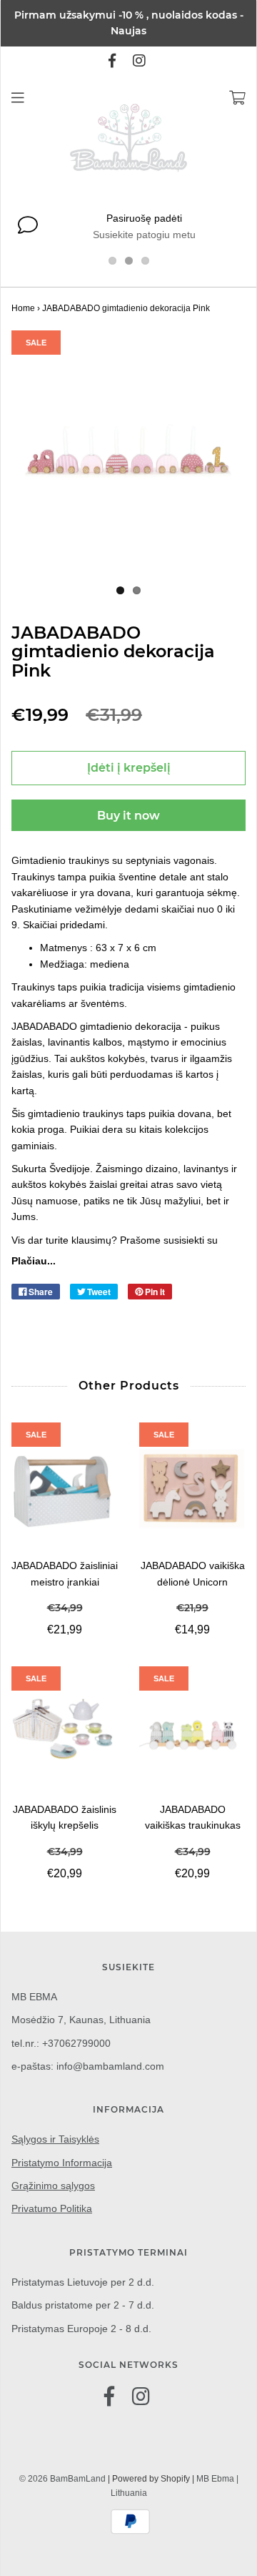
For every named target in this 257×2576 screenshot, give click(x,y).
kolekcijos (187, 1129)
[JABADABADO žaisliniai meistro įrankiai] (65, 1490)
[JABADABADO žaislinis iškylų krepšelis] (65, 1734)
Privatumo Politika (52, 2208)
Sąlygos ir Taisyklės (55, 2139)
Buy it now (128, 816)
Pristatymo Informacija (62, 2163)
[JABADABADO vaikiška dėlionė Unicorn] (192, 1490)
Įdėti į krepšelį (129, 768)
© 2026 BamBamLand (62, 2479)
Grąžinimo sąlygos (53, 2186)
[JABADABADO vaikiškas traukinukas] (192, 1734)
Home (23, 308)
